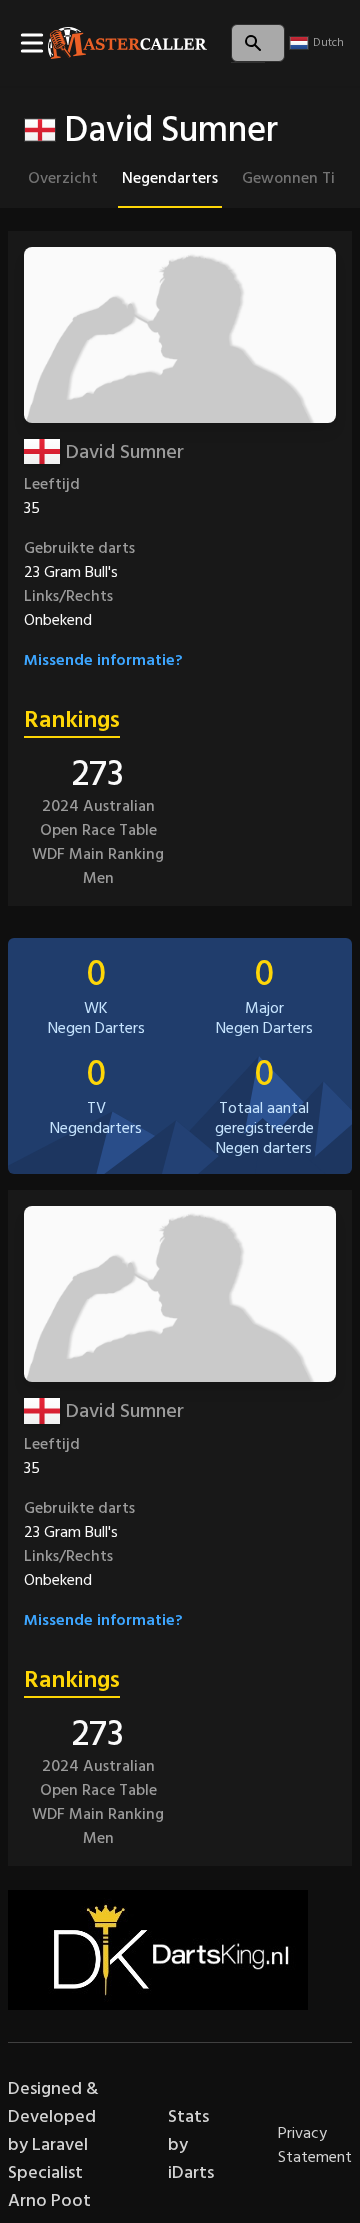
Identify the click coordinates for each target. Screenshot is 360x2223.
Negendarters (170, 178)
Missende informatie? (103, 660)
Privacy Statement (315, 2145)
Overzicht (63, 178)
